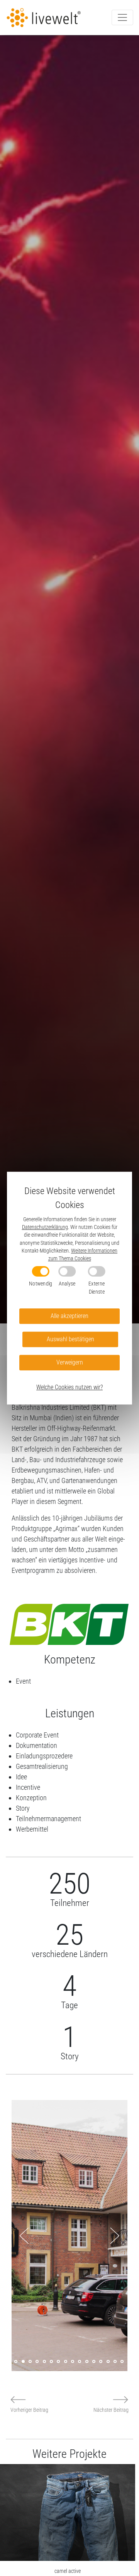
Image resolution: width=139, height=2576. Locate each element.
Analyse (67, 1283)
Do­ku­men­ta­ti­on (36, 1745)
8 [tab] (58, 2361)
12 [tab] (87, 2361)
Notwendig (41, 1283)
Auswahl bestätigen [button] (70, 1339)
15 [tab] (108, 2361)
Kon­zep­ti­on (31, 1798)
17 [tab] (122, 2361)
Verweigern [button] (70, 1362)
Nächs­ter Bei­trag (111, 2410)
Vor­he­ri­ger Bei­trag (29, 2410)
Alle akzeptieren (69, 1316)
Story (23, 1808)
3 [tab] (23, 2361)
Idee (21, 1777)
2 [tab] (16, 2361)
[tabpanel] (69, 2236)
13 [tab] (94, 2361)
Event (23, 1681)
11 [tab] (80, 2361)
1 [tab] (9, 2361)
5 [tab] (37, 2361)
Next (115, 2236)
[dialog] (69, 1288)
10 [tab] (73, 2361)
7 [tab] (51, 2361)
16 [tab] (115, 2361)
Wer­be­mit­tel (32, 1829)
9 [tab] (66, 2361)
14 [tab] (101, 2361)
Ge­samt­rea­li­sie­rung (42, 1766)
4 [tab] (30, 2361)
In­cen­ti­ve (28, 1787)
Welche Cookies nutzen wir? (69, 1387)
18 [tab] (129, 2361)
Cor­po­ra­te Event (37, 1735)
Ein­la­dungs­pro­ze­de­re (44, 1756)
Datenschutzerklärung (45, 1227)
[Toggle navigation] (122, 17)
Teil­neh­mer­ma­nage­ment (48, 1819)
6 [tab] (44, 2361)
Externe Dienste (97, 1288)
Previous (24, 2236)
